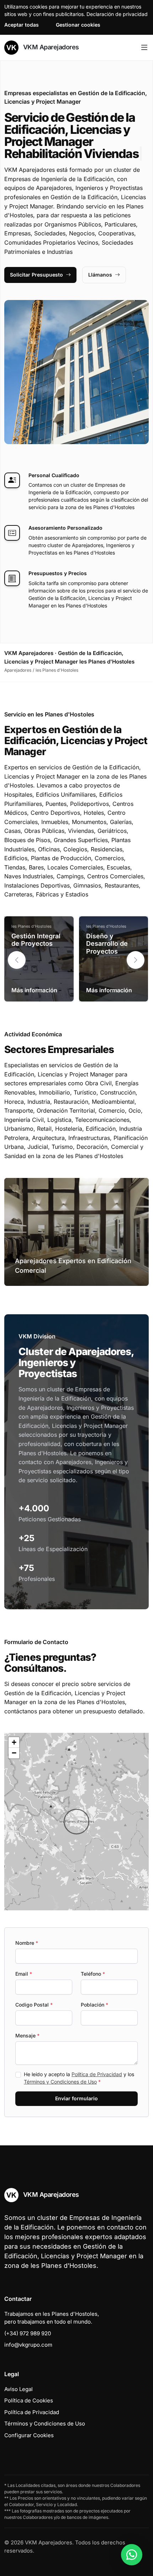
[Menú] (144, 48)
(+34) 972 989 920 (28, 2333)
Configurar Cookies (29, 2435)
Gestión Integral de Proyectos (36, 940)
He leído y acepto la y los (79, 2078)
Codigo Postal (34, 2005)
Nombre (27, 1943)
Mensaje (27, 2035)
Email (24, 1974)
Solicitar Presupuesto (36, 275)
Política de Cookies (29, 2400)
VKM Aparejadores (50, 47)
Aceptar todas (22, 25)
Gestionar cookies (78, 25)
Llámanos (100, 275)
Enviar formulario (76, 2098)
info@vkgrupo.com (28, 2345)
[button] (136, 960)
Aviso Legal (19, 2389)
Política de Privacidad (97, 2074)
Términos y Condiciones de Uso (60, 2082)
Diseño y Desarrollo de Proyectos (107, 944)
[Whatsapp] (132, 2555)
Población (94, 2005)
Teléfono (93, 1974)
